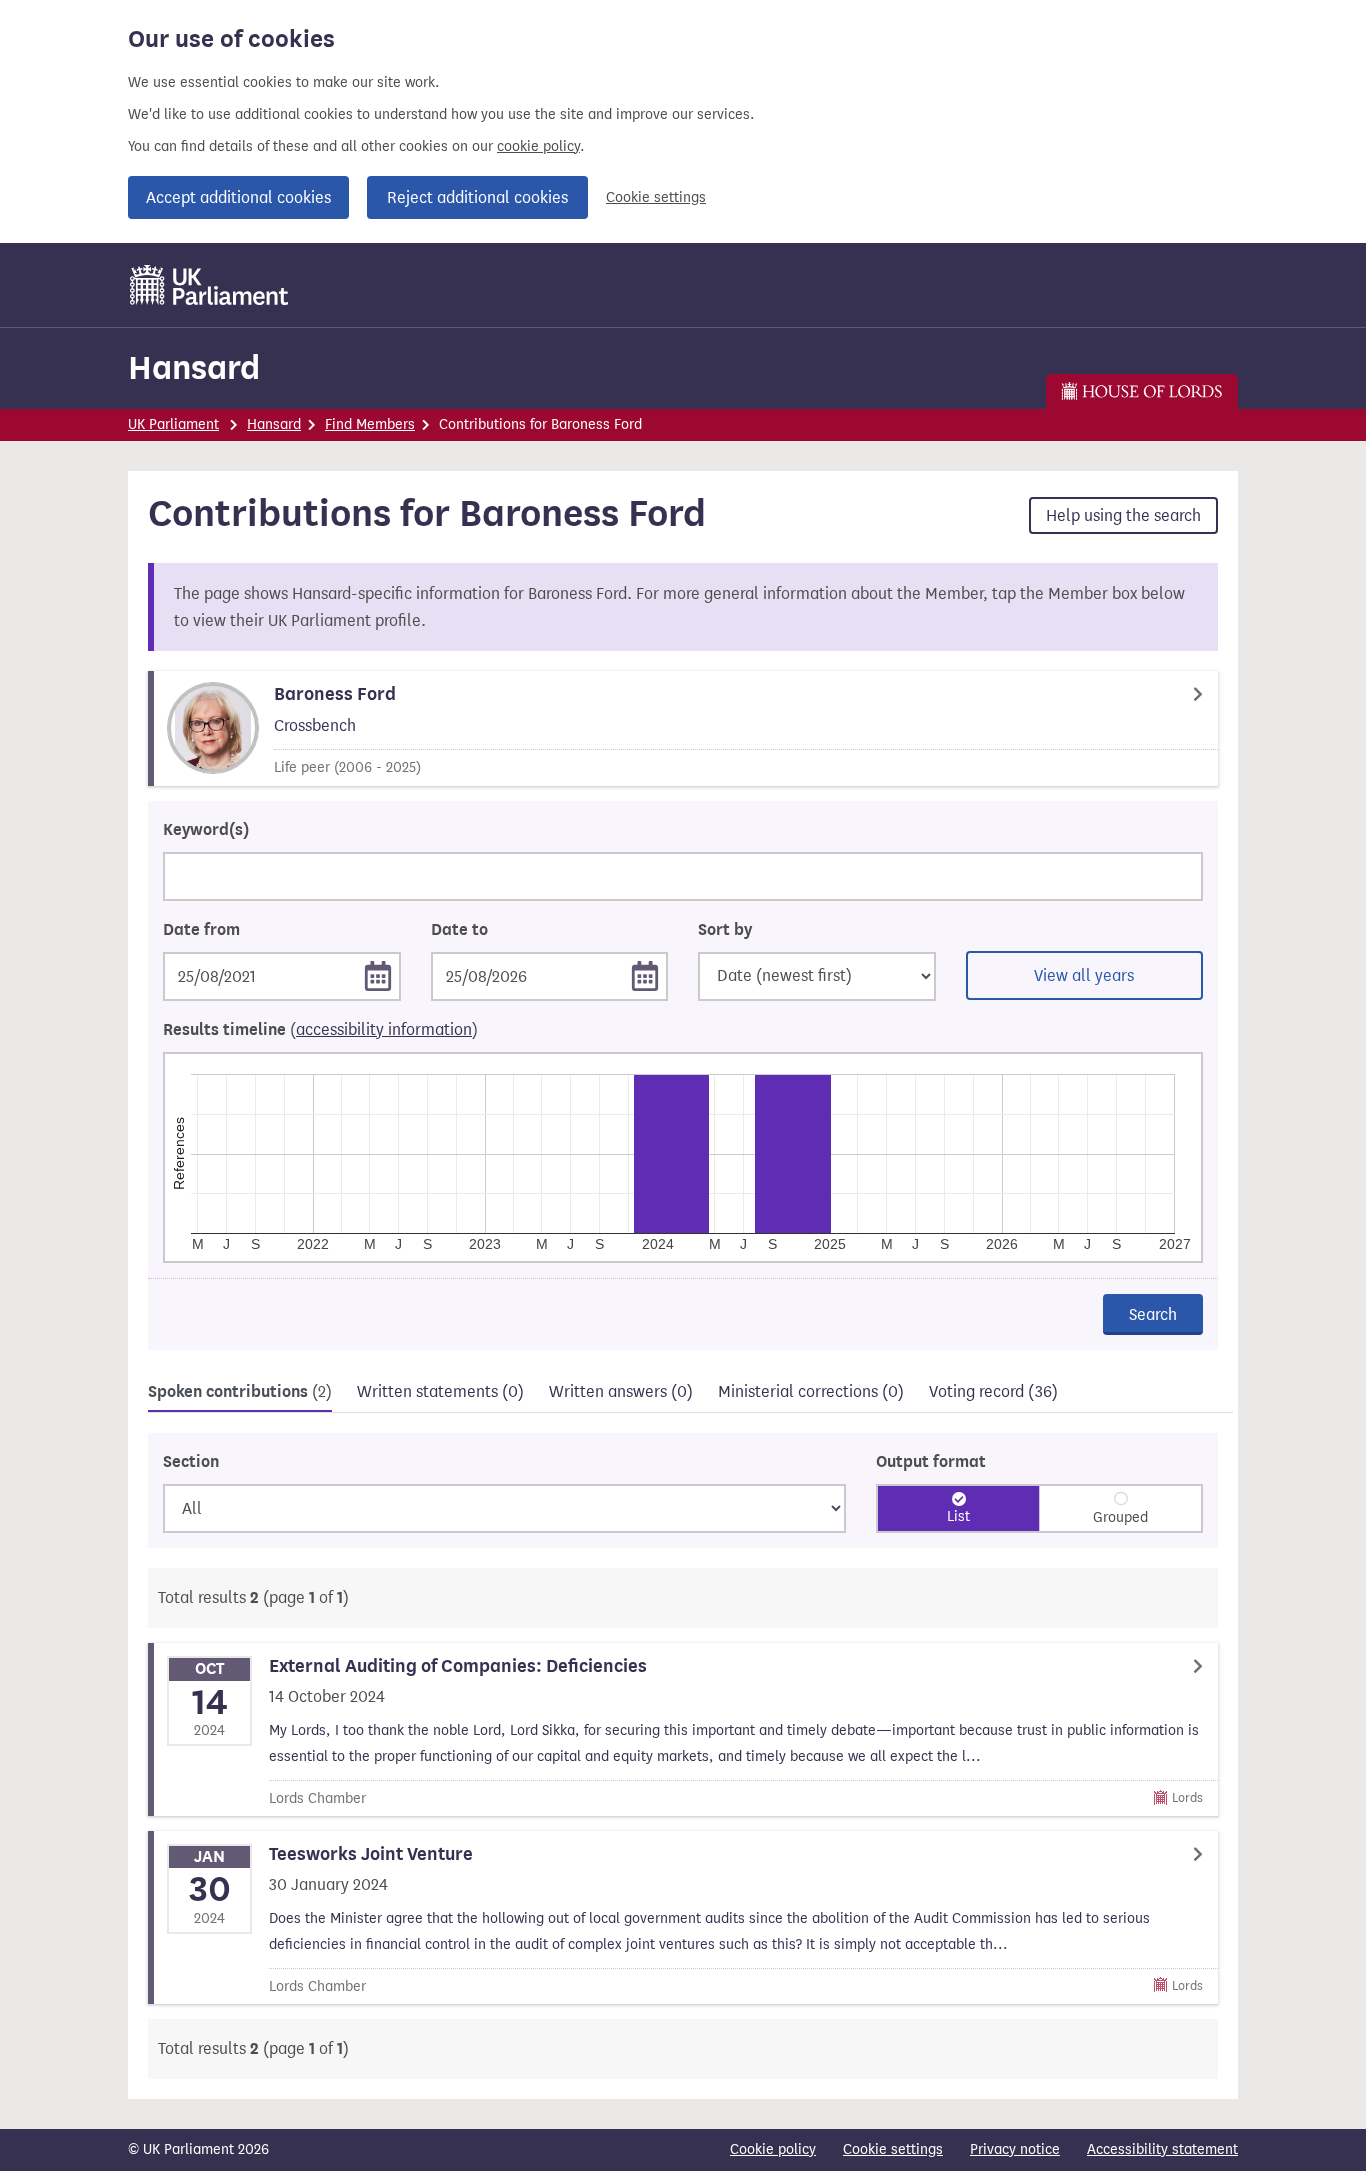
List (958, 1516)
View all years (1084, 975)
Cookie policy (773, 2149)
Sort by (725, 930)
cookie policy (538, 146)
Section (191, 1462)
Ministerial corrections (811, 1391)
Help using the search (1123, 515)
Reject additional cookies (477, 197)
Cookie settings (656, 197)
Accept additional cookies (238, 197)
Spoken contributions (240, 1392)
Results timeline (320, 1030)
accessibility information (384, 1029)
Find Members (370, 424)
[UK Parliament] (209, 285)
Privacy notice (1015, 2149)
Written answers (621, 1391)
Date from (201, 930)
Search (1153, 1314)
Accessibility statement (1162, 2149)
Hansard (194, 367)
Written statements (440, 1391)
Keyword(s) (206, 830)
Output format (931, 1462)
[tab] (240, 1394)
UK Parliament (173, 424)
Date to (459, 930)
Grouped (1120, 1517)
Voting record (993, 1391)
